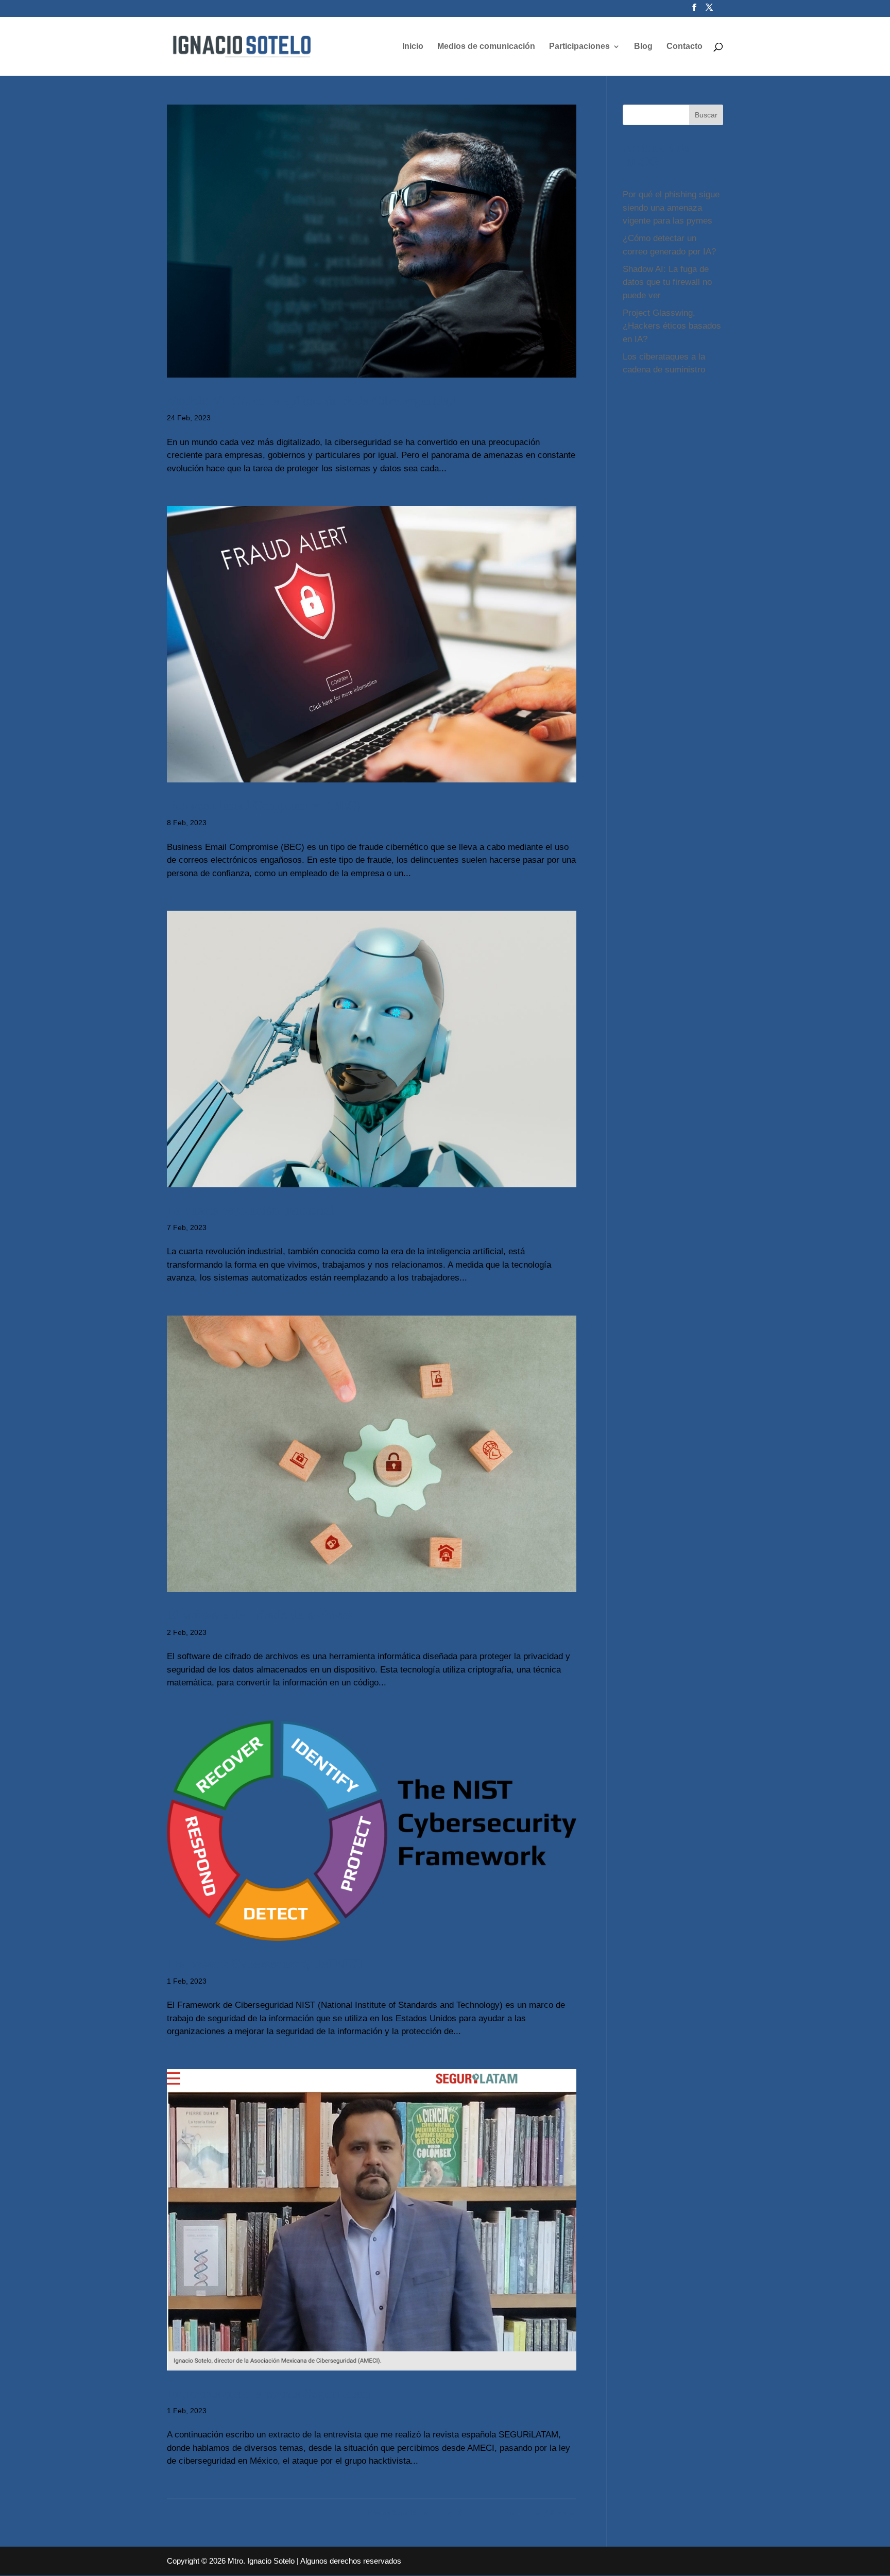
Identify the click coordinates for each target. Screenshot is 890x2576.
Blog (643, 47)
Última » (559, 2513)
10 (510, 2513)
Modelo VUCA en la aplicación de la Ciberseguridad (311, 400)
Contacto (684, 47)
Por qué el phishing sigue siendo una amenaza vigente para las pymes (671, 208)
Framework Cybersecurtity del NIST (266, 1963)
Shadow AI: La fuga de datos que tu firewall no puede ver (667, 282)
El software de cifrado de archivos (260, 1614)
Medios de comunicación (486, 47)
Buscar (706, 115)
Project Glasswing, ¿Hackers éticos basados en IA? (672, 326)
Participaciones (579, 47)
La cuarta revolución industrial (250, 1209)
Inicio (413, 47)
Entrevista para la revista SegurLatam (269, 2393)
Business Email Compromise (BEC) (264, 805)
